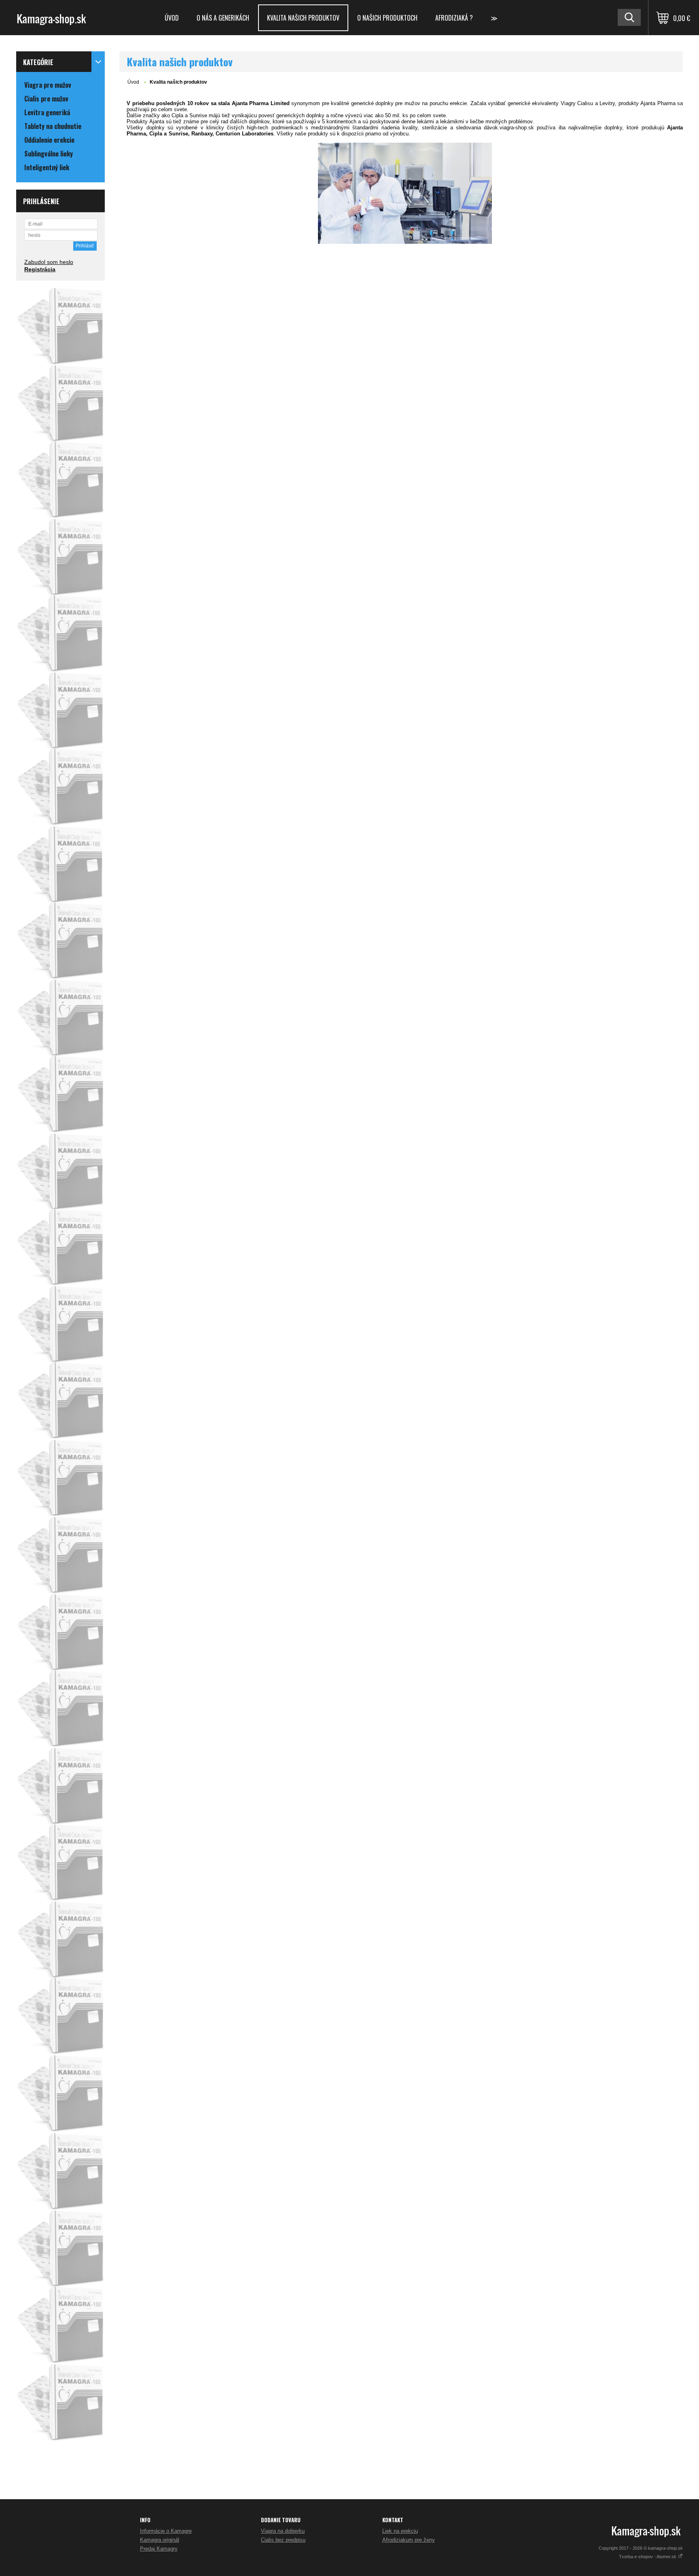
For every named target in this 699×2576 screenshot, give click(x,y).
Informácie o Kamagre (166, 2531)
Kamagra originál (160, 2540)
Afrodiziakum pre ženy (409, 2540)
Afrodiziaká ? (454, 18)
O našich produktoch (387, 18)
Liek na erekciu (400, 2531)
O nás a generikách (223, 18)
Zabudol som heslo (49, 262)
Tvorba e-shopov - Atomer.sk (648, 2557)
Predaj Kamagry (159, 2549)
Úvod (172, 18)
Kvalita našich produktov (303, 18)
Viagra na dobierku (283, 2531)
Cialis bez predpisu (283, 2540)
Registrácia (40, 269)
